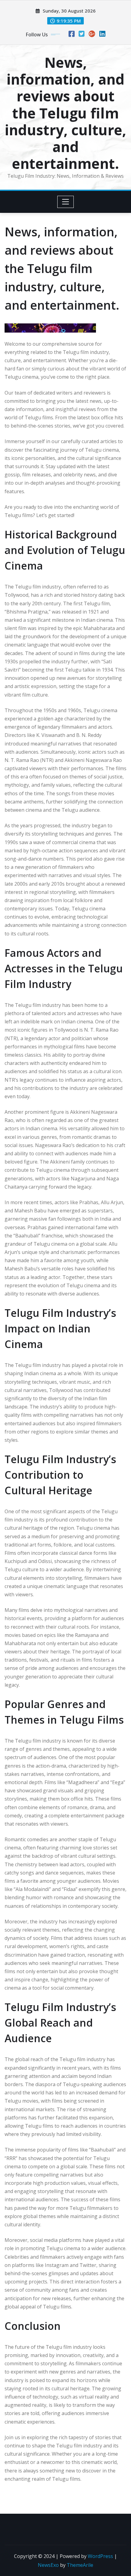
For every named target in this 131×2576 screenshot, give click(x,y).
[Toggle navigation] (66, 202)
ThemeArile (80, 2565)
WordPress (100, 2556)
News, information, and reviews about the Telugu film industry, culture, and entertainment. (65, 113)
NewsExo (48, 2565)
